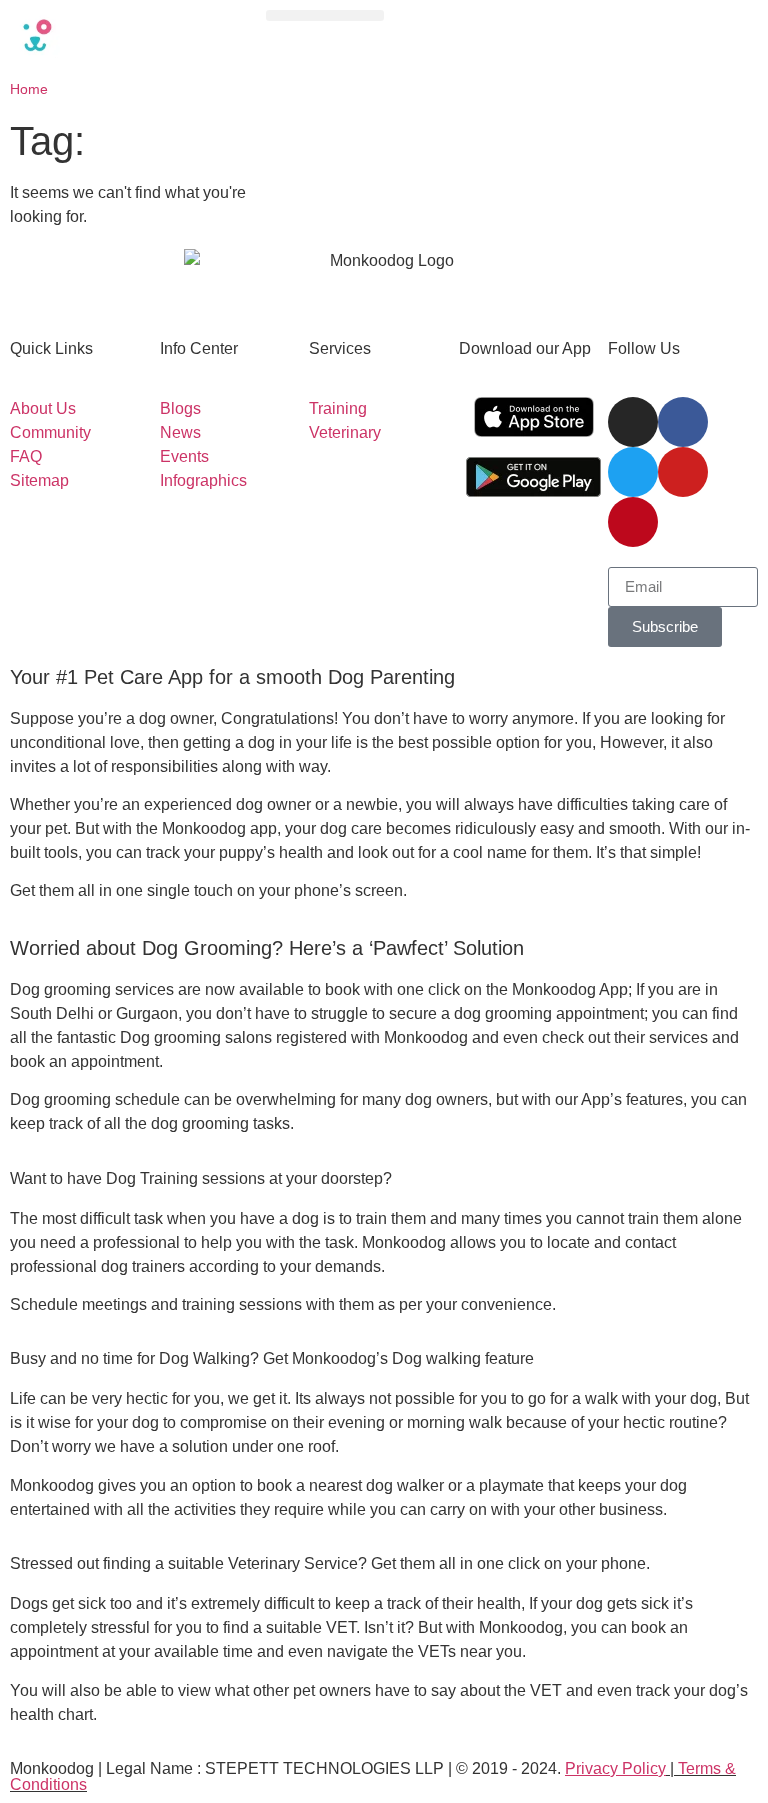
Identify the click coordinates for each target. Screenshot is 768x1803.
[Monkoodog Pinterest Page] (633, 522)
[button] (325, 15)
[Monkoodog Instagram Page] (633, 422)
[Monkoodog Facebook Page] (683, 422)
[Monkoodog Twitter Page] (633, 472)
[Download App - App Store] (534, 417)
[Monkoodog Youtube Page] (683, 472)
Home (29, 89)
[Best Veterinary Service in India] (128, 35)
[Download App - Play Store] (533, 477)
